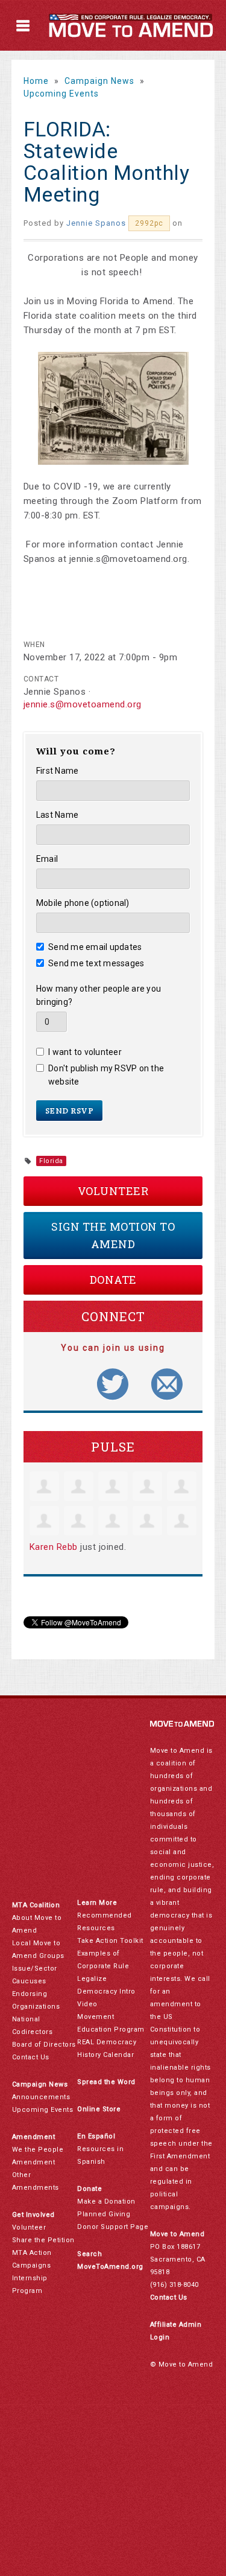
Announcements (41, 2097)
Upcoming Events (61, 94)
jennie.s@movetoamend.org (83, 704)
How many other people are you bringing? (99, 995)
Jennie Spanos (96, 223)
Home (36, 81)
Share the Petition (43, 2240)
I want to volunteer (85, 1052)
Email (47, 859)
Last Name (57, 815)
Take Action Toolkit (110, 1941)
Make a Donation (106, 2201)
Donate (113, 1280)
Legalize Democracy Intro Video (106, 1991)
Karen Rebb (54, 1547)
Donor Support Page (113, 2227)
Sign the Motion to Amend (113, 1235)
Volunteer (113, 1191)
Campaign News (99, 81)
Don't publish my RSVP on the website (106, 1075)
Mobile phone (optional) (83, 903)
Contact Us (31, 2057)
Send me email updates (95, 947)
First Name (58, 771)
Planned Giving (104, 2214)
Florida (51, 1161)
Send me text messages (96, 963)
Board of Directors (44, 2045)
